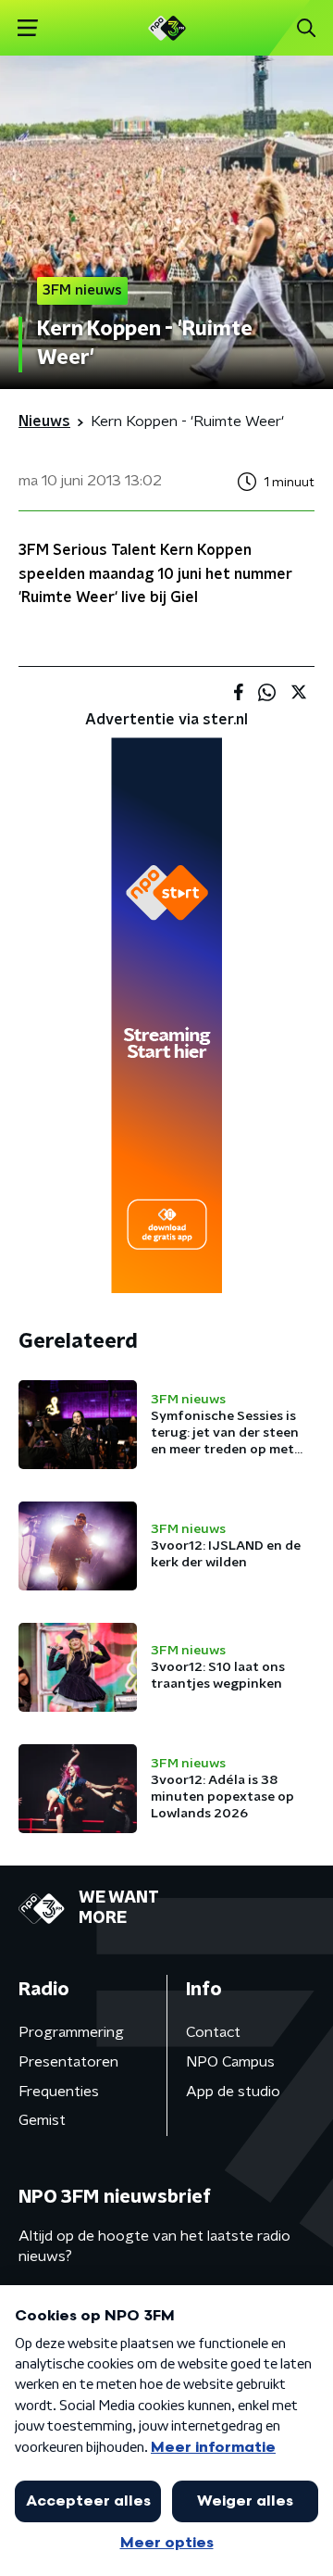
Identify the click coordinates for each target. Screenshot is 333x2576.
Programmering (71, 2032)
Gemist (42, 2120)
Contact (213, 2032)
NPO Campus (230, 2062)
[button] (27, 28)
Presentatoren (68, 2062)
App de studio (233, 2092)
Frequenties (59, 2092)
